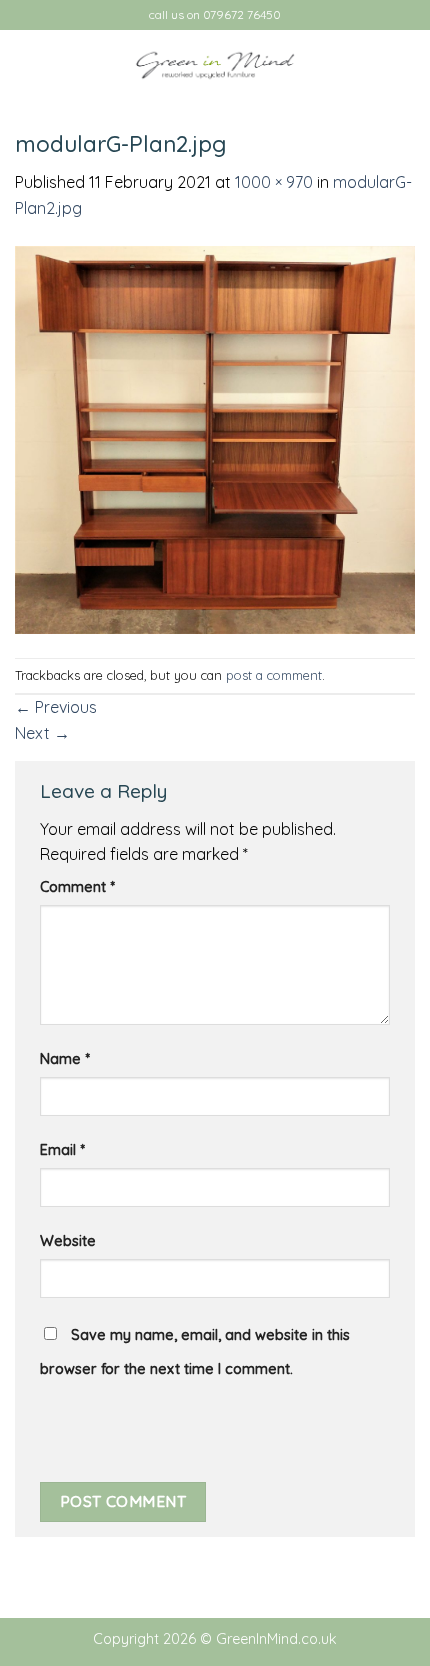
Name (65, 1059)
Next (42, 733)
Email (62, 1150)
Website (68, 1241)
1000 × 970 (274, 182)
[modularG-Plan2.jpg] (215, 438)
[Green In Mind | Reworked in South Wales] (215, 65)
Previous (56, 707)
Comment (77, 887)
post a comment (274, 675)
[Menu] (27, 64)
